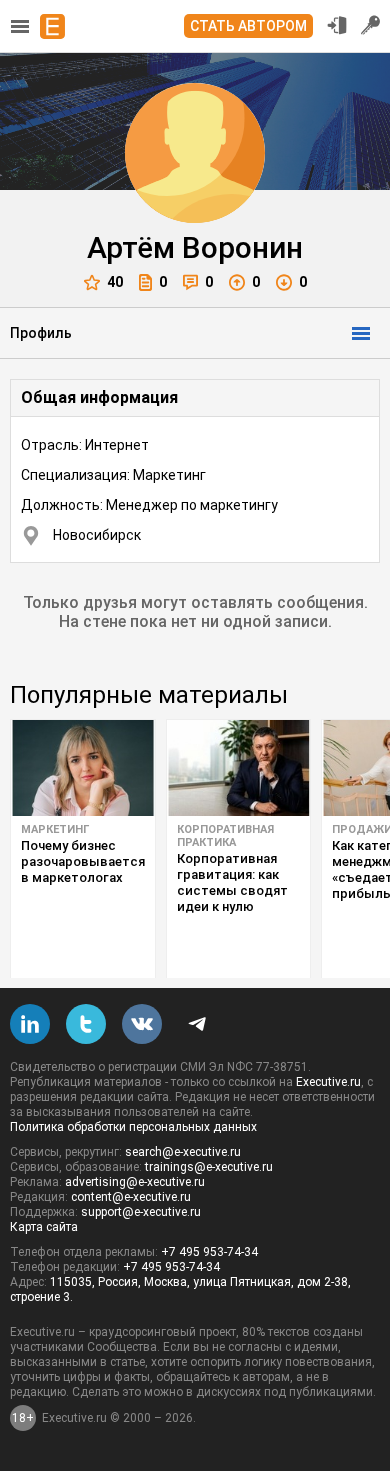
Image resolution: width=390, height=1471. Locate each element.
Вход (337, 25)
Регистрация (371, 25)
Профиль (41, 333)
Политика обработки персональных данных (133, 1127)
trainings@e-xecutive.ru (209, 1167)
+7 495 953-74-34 (209, 1252)
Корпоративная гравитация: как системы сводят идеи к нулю (232, 882)
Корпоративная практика (225, 836)
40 (115, 282)
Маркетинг (55, 829)
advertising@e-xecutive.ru (135, 1182)
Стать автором (248, 26)
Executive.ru (328, 1082)
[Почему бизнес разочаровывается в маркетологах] (83, 768)
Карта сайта (44, 1227)
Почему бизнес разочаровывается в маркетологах (83, 861)
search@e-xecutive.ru (183, 1152)
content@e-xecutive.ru (131, 1197)
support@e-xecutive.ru (141, 1212)
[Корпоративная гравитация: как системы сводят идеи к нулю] (238, 768)
